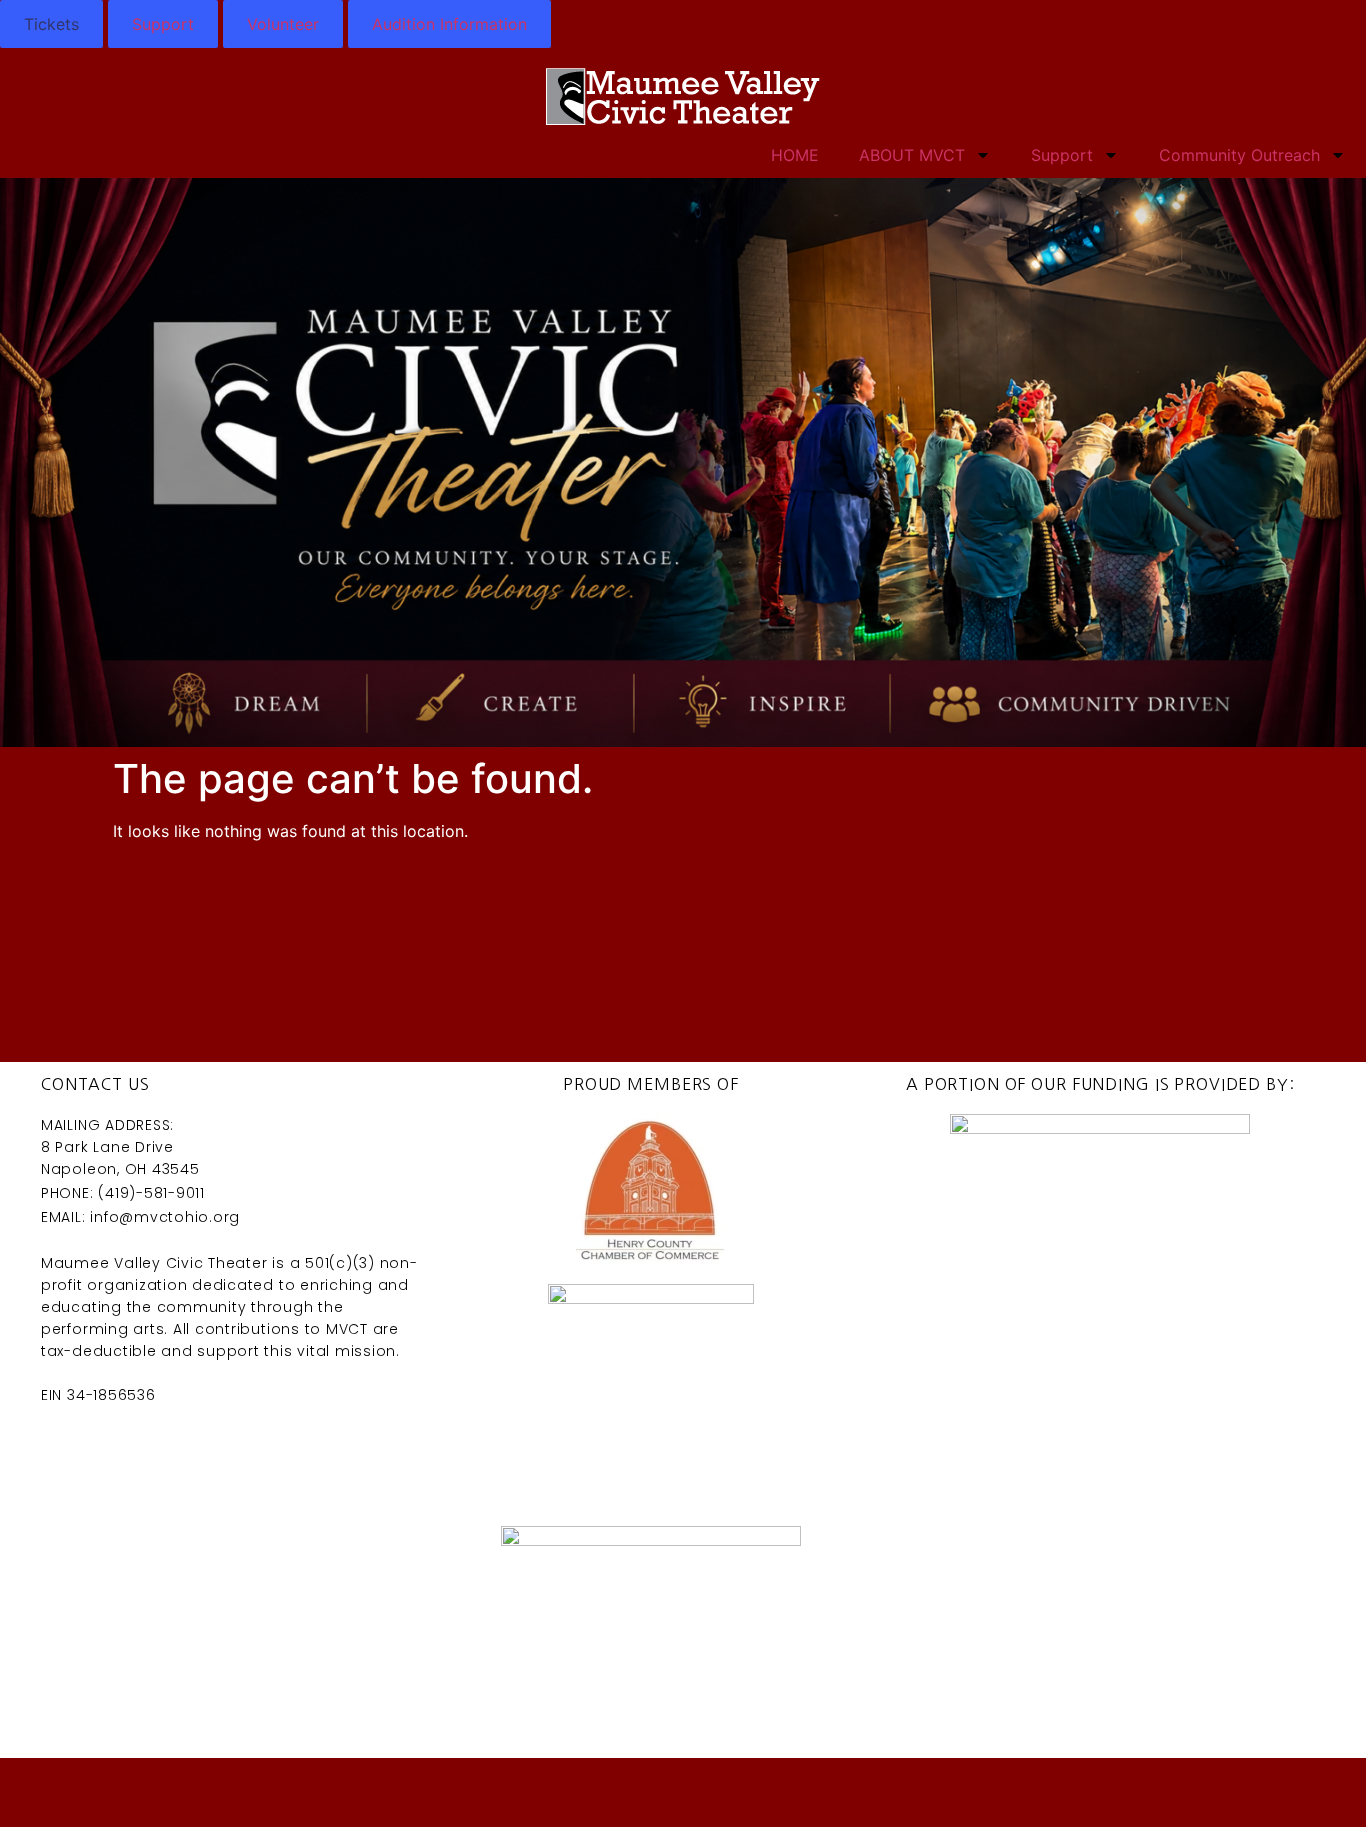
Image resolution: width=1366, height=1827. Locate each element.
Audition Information (449, 24)
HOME (795, 155)
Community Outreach (1239, 155)
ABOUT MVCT (912, 155)
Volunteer (283, 24)
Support (163, 24)
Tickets (51, 24)
